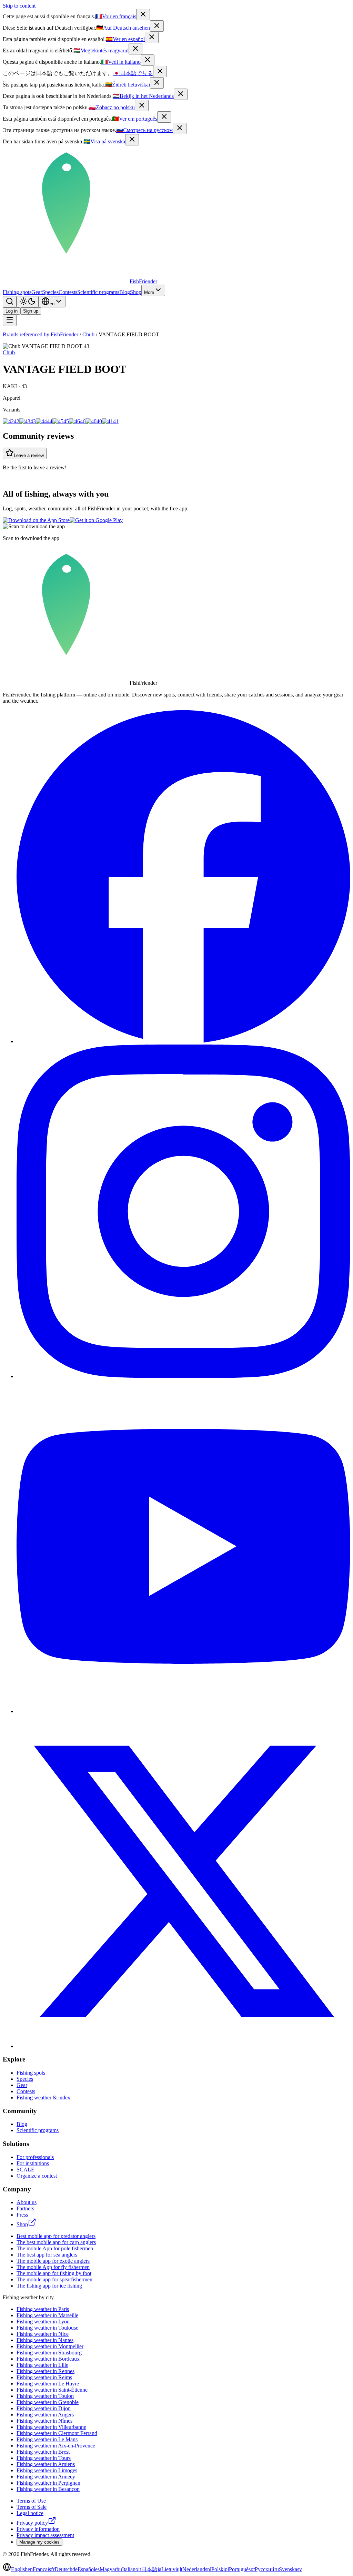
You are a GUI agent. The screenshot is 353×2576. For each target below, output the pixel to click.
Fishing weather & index (43, 2098)
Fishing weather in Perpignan (48, 2483)
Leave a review (29, 455)
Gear (37, 292)
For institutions (33, 2163)
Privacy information (38, 2529)
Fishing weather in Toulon (45, 2396)
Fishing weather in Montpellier (50, 2346)
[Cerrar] (152, 37)
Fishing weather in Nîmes (44, 2421)
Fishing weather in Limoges (47, 2470)
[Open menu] (10, 320)
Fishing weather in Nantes (45, 2340)
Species (50, 292)
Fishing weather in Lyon (43, 2322)
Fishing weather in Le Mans (47, 2439)
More (149, 292)
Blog (125, 292)
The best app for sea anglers (47, 2255)
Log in (12, 311)
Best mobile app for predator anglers (56, 2236)
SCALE (26, 2170)
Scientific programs (98, 292)
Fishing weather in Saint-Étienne (52, 2390)
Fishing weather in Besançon (48, 2489)
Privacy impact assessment (45, 2535)
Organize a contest (37, 2176)
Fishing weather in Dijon (44, 2408)
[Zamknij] (142, 106)
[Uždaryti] (157, 83)
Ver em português (135, 119)
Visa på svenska (104, 141)
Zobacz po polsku (112, 107)
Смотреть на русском (144, 130)
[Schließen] (157, 26)
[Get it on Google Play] (96, 520)
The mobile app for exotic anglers (53, 2261)
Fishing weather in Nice (43, 2334)
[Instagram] (183, 1376)
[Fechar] (164, 117)
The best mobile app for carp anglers (56, 2242)
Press (22, 2215)
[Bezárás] (135, 49)
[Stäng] (132, 140)
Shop (136, 292)
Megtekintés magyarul (101, 50)
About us (27, 2202)
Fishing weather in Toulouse (47, 2328)
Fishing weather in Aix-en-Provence (56, 2446)
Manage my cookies (39, 2542)
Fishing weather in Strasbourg (49, 2353)
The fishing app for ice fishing (49, 2286)
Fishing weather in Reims (44, 2377)
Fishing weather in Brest (43, 2452)
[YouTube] (183, 1711)
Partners (25, 2208)
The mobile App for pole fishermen (55, 2248)
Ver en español (125, 39)
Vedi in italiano (121, 62)
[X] (183, 2046)
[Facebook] (183, 1041)
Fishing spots (17, 292)
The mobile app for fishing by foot (54, 2273)
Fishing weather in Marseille (47, 2315)
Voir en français (116, 16)
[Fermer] (143, 15)
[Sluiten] (181, 94)
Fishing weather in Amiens (46, 2464)
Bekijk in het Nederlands (143, 96)
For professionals (35, 2157)
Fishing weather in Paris (43, 2309)
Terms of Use (31, 2501)
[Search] (10, 302)
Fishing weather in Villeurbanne (51, 2427)
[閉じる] (160, 72)
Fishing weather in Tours (44, 2458)
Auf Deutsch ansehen (123, 28)
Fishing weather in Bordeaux (48, 2359)
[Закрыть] (180, 128)
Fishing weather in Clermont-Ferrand (57, 2433)
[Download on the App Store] (36, 520)
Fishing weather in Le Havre (48, 2384)
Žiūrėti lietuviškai (128, 85)
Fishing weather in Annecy (46, 2477)
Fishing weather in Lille (42, 2365)
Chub (88, 334)
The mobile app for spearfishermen (54, 2279)
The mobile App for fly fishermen (53, 2267)
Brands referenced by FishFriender (41, 334)
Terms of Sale (32, 2507)
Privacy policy (32, 2523)
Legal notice (30, 2513)
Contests (68, 292)
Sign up (31, 311)
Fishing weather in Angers (45, 2415)
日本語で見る (133, 73)
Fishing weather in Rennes (46, 2371)
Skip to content (19, 6)
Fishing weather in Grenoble (48, 2402)
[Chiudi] (148, 60)
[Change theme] (28, 302)
